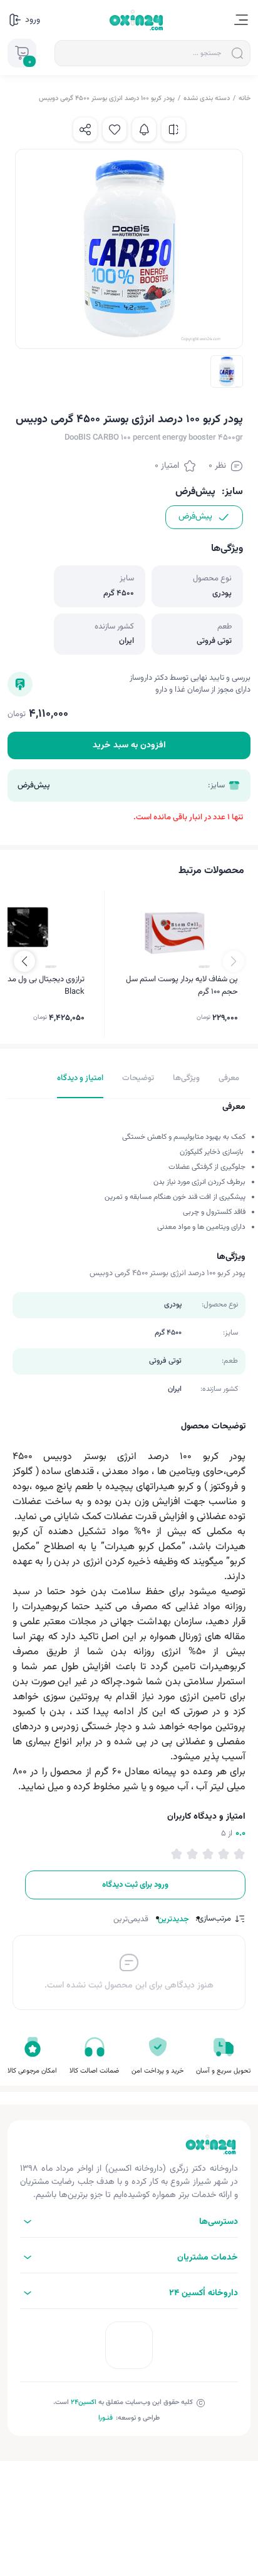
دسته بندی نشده (207, 98)
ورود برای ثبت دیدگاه (135, 1885)
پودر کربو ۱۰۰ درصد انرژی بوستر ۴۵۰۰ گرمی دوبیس (107, 98)
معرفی (229, 1078)
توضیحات (138, 1078)
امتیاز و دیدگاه (80, 1078)
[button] (24, 961)
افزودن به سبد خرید (129, 745)
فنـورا (106, 2418)
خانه (245, 98)
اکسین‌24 (84, 2402)
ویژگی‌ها (186, 1078)
